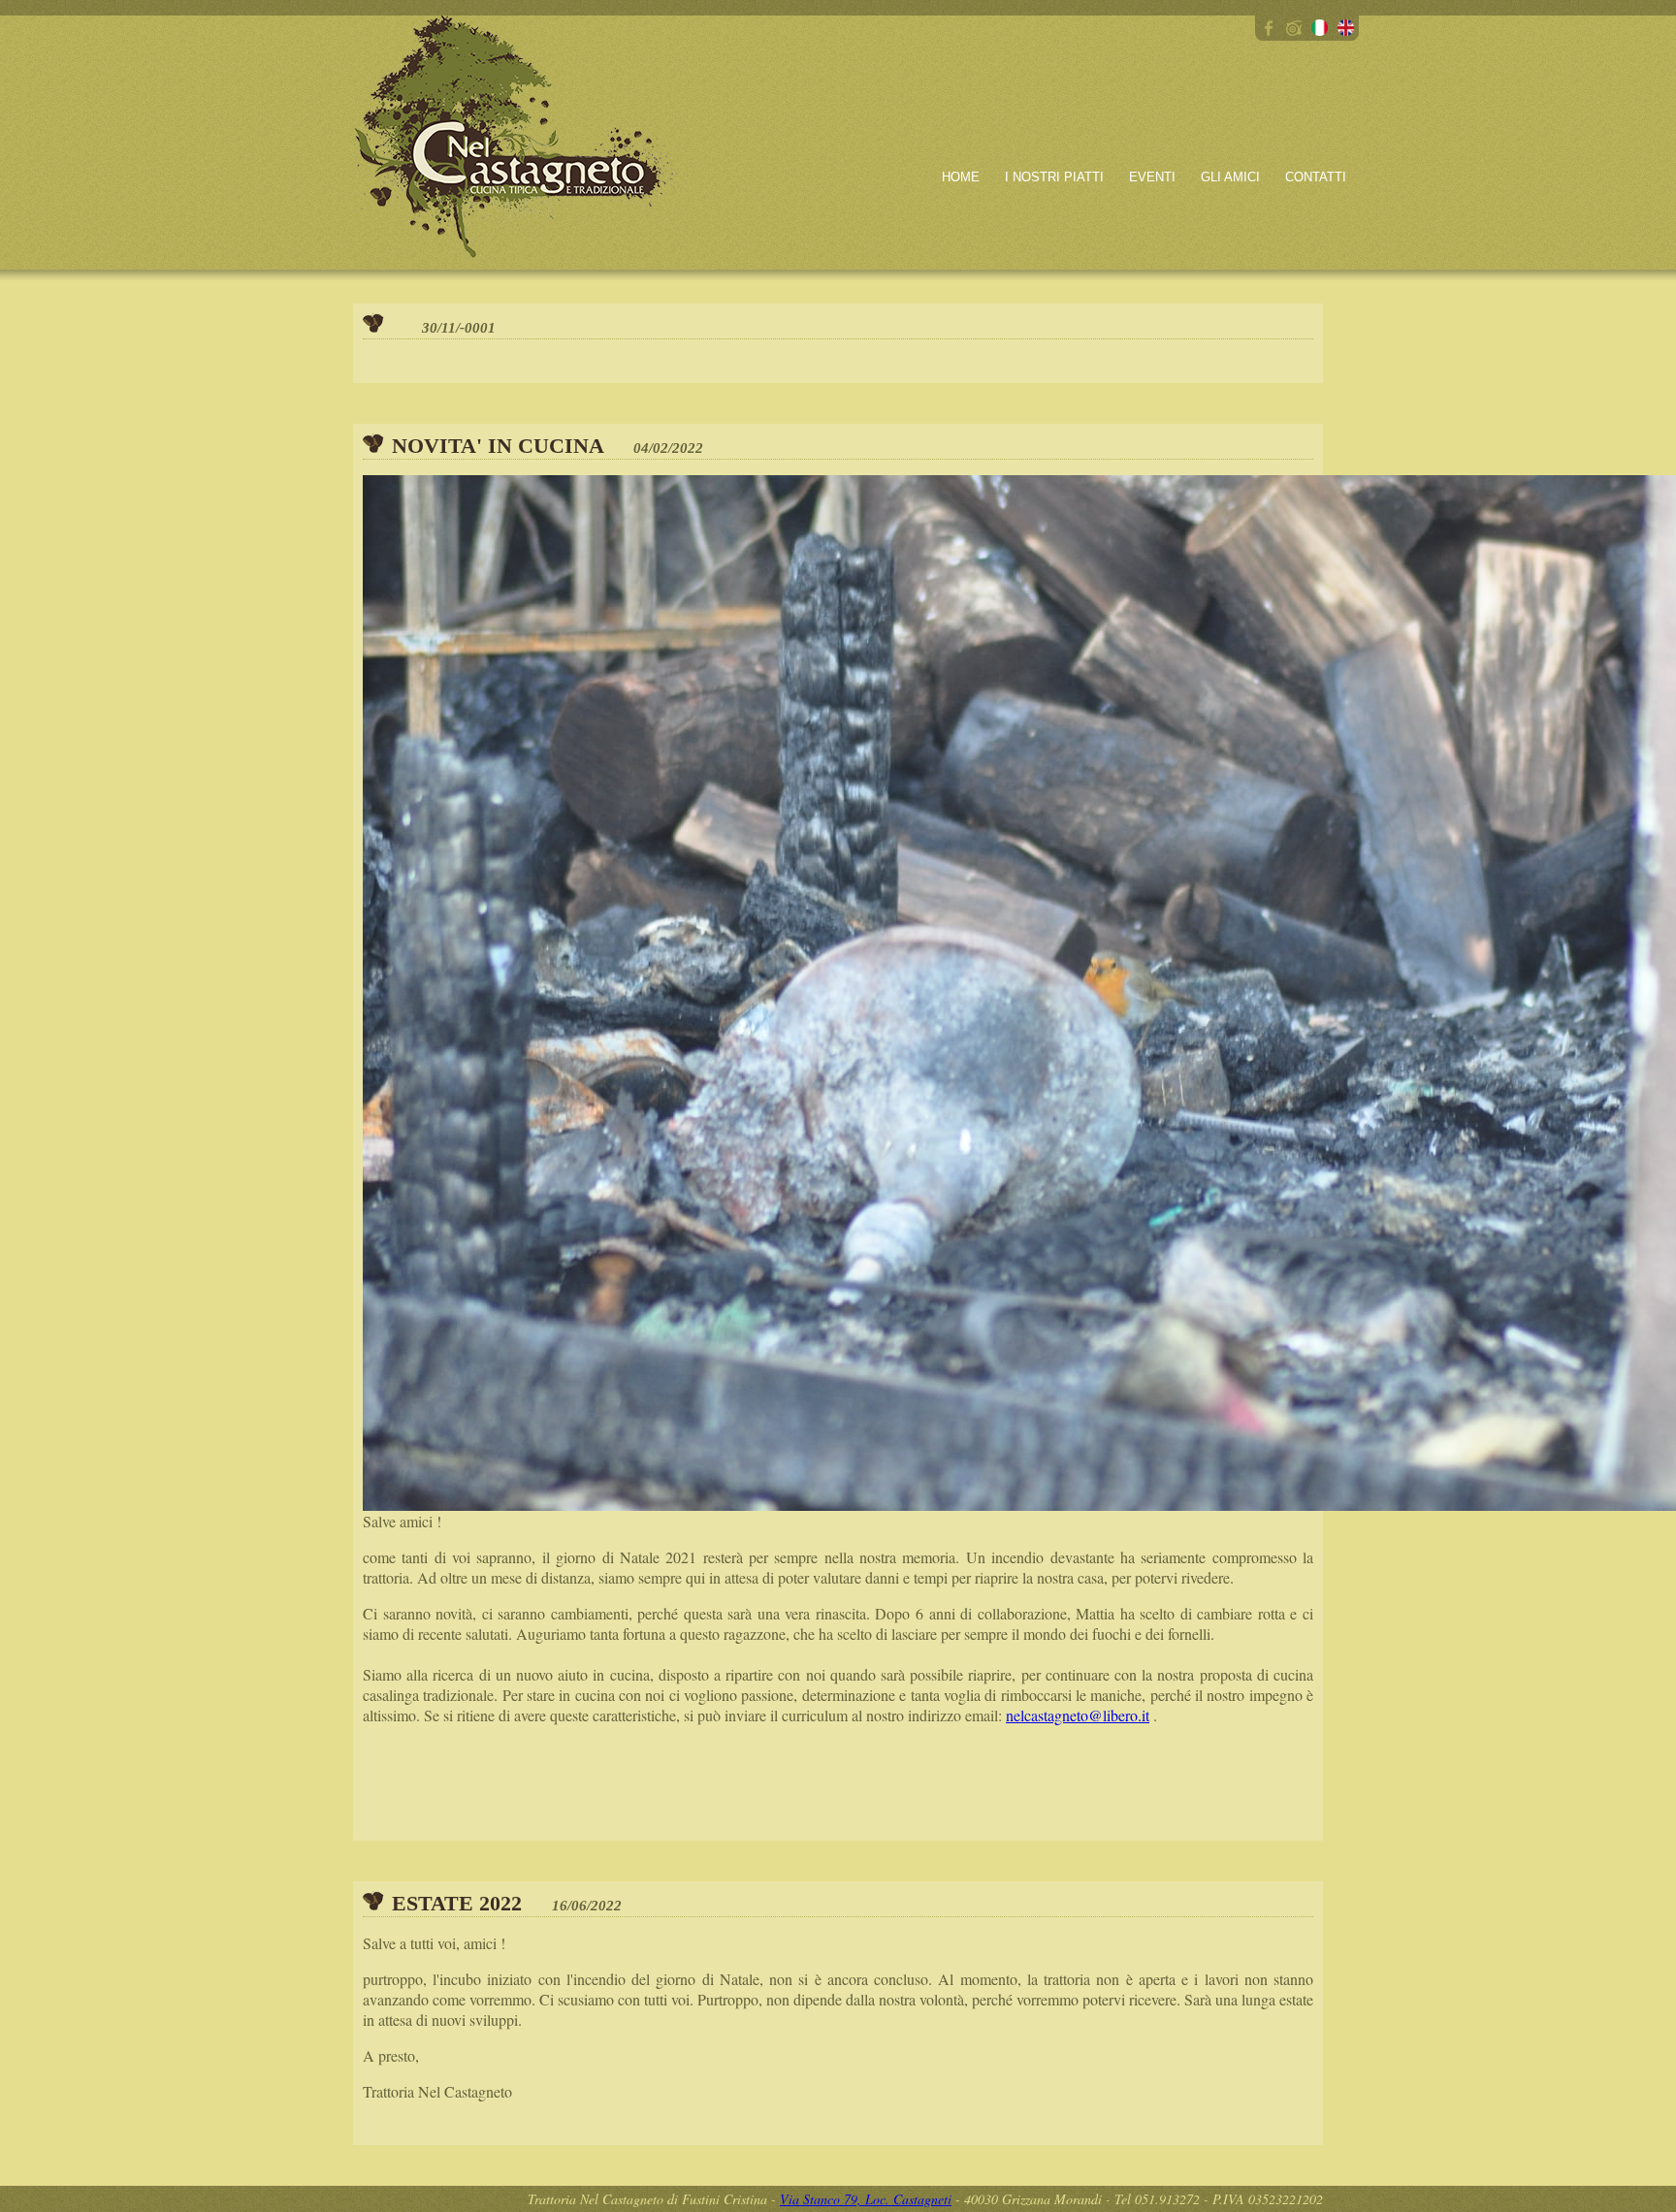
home (961, 177)
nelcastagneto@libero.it (1078, 1715)
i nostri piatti (1054, 177)
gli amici (1230, 177)
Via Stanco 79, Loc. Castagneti (866, 2199)
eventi (1152, 177)
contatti (1316, 177)
